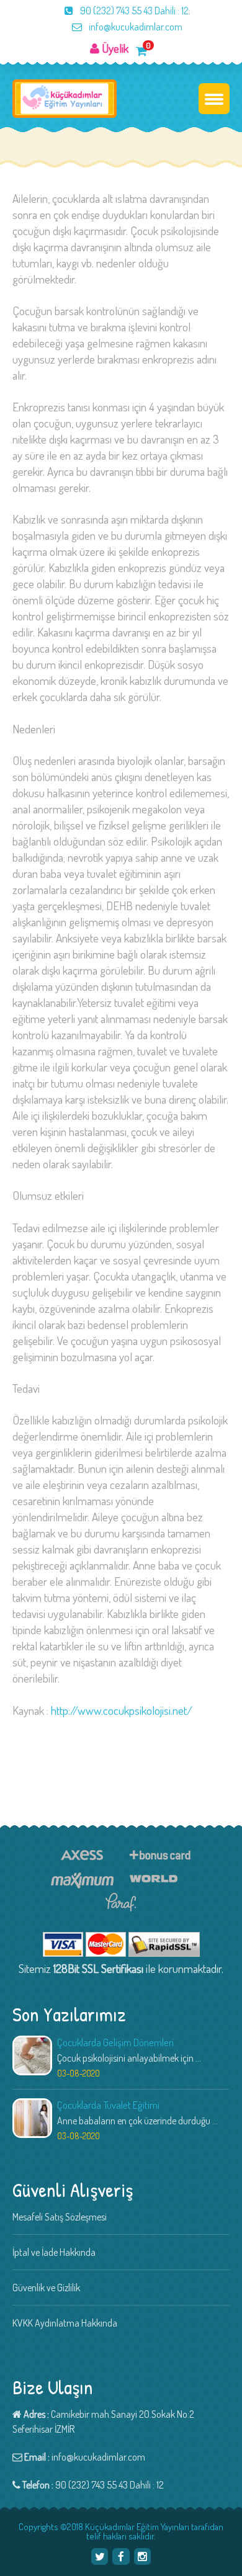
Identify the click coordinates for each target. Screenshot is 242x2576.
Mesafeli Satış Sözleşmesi (60, 2217)
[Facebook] (121, 2556)
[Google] (142, 2556)
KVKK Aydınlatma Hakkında (65, 2323)
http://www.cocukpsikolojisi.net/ (122, 1710)
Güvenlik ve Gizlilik (46, 2288)
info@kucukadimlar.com (135, 27)
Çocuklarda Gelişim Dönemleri (115, 2042)
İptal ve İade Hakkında (54, 2252)
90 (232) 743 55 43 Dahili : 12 (133, 11)
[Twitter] (100, 2556)
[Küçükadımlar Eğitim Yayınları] (65, 99)
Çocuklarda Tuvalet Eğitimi (108, 2105)
